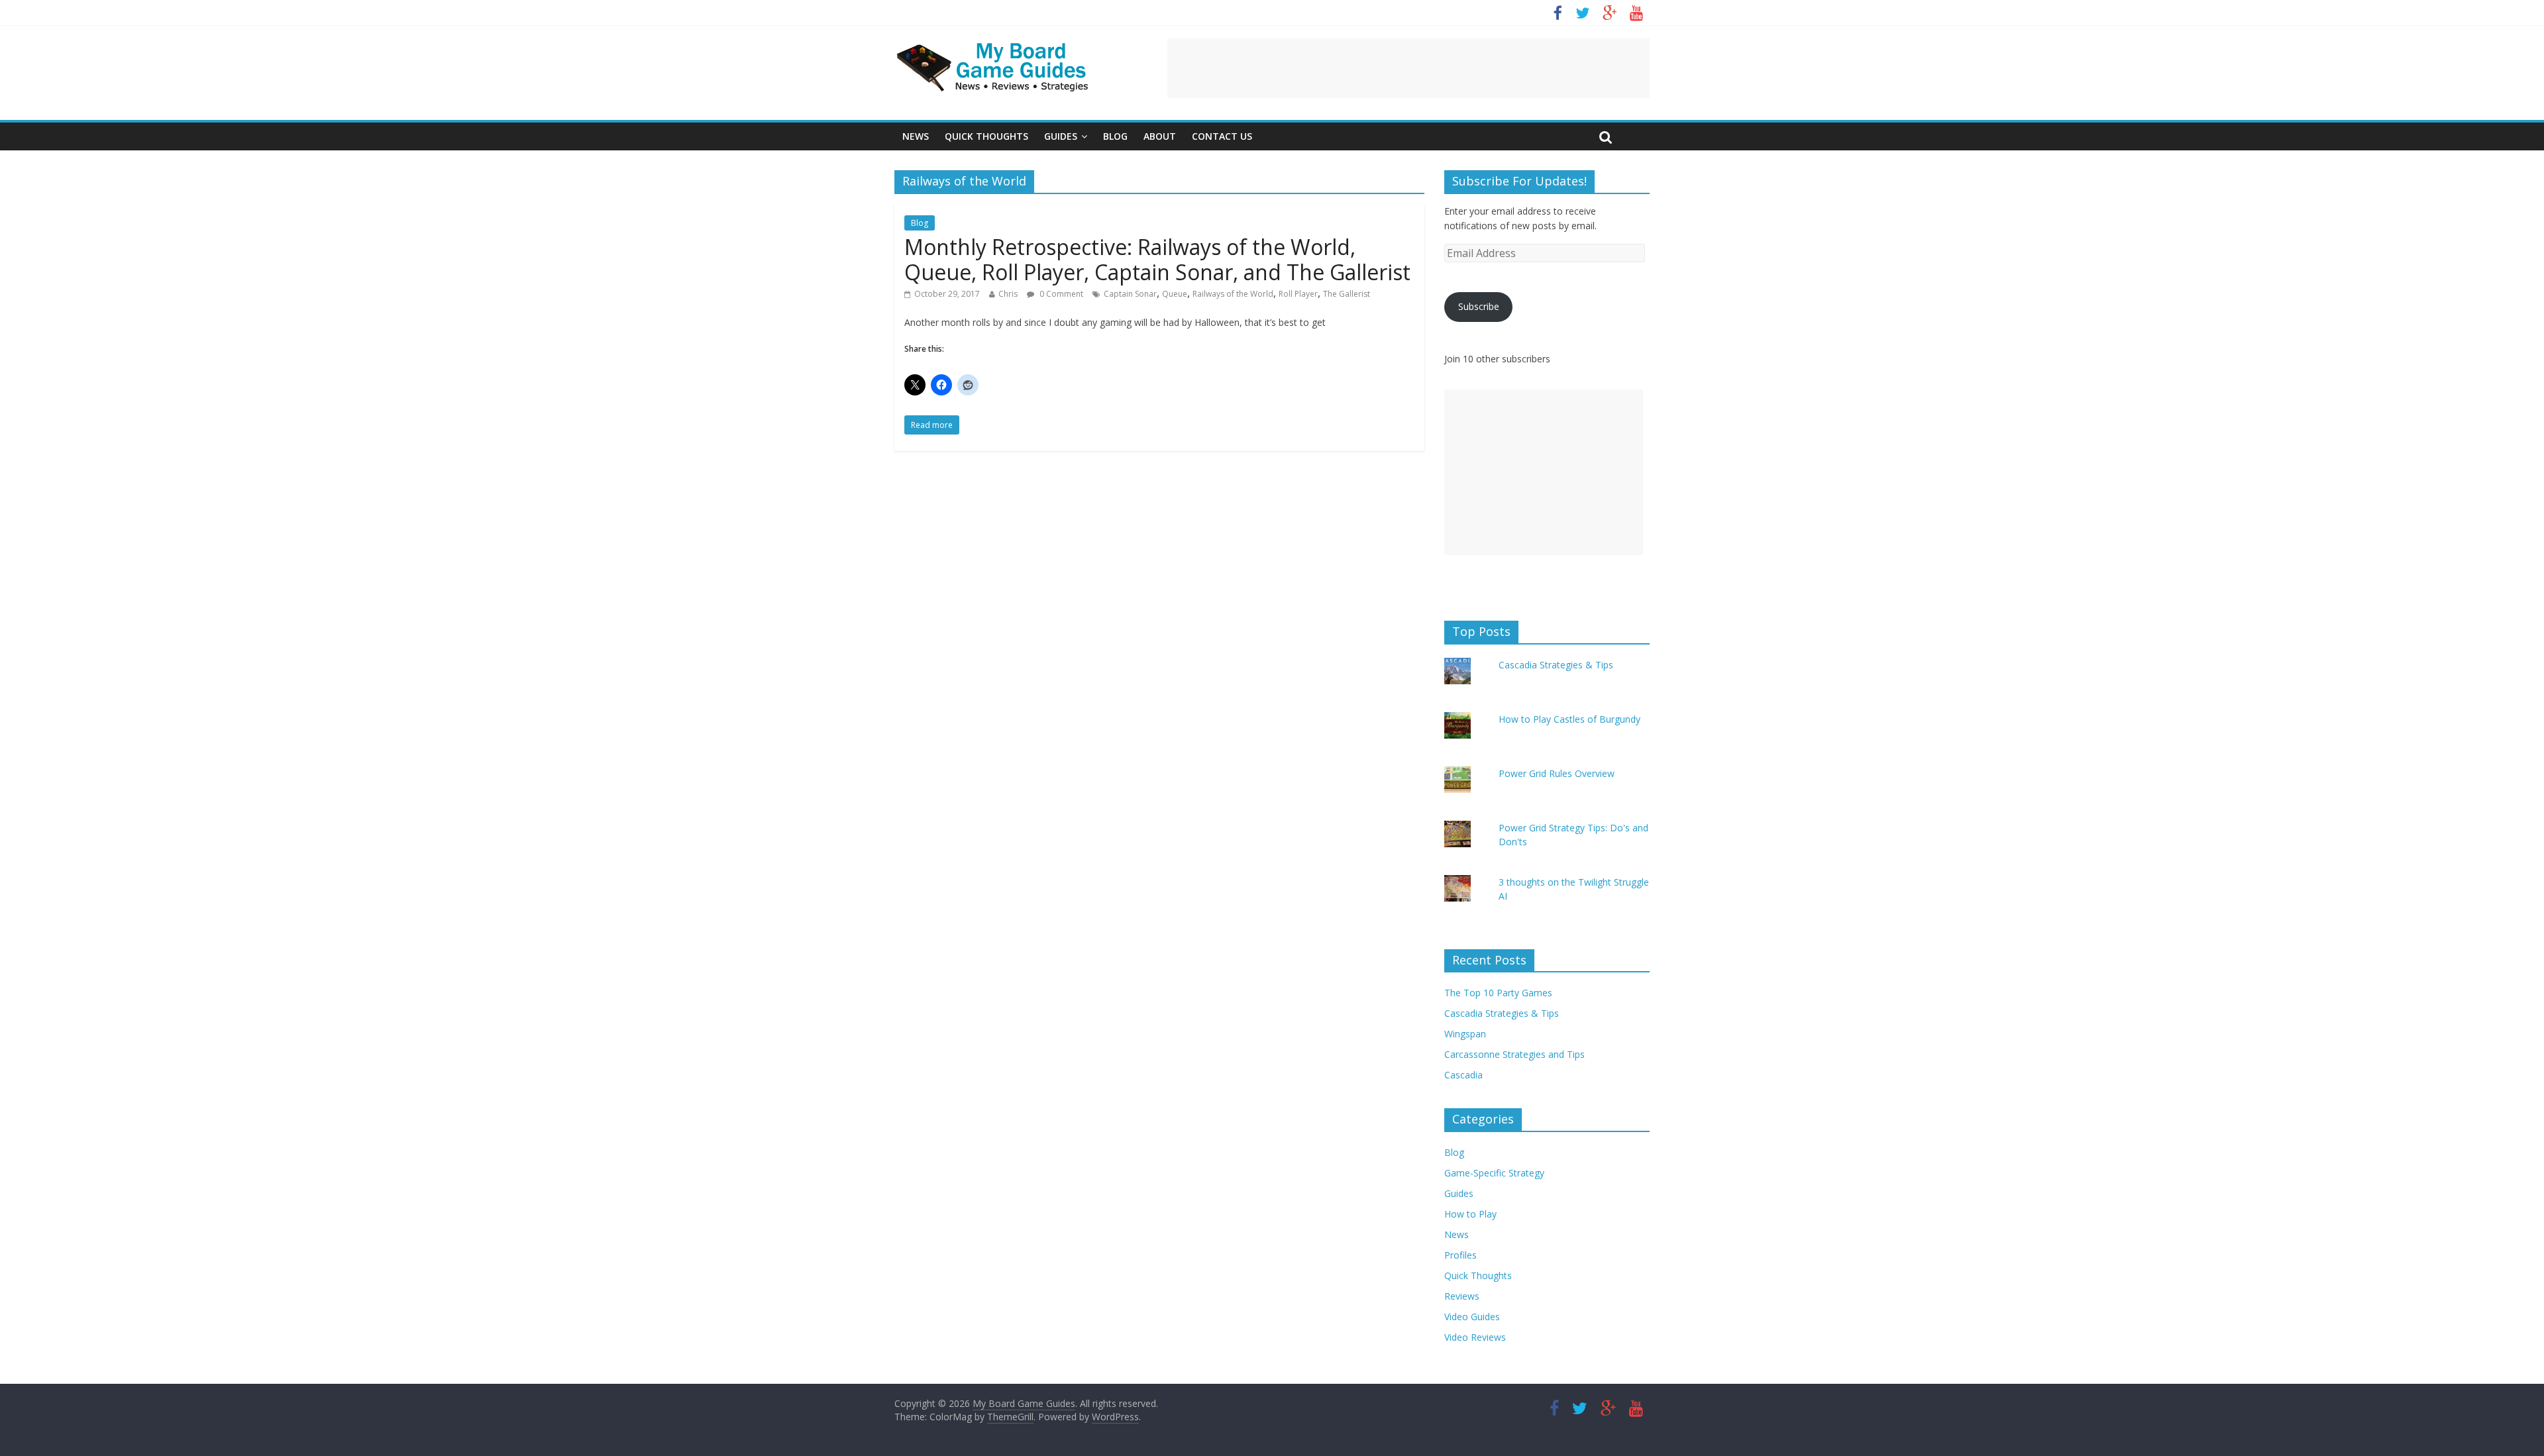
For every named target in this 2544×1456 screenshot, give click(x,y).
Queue (1175, 294)
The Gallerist (1347, 294)
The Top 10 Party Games (1498, 993)
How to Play (1470, 1214)
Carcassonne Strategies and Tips (1514, 1054)
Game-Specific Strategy (1494, 1173)
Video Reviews (1475, 1337)
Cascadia (1463, 1075)
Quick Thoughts (986, 136)
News (916, 136)
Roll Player (1298, 294)
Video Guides (1472, 1317)
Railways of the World (1233, 294)
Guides (1061, 136)
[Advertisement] (1408, 68)
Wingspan (1465, 1034)
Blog (1115, 136)
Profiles (1460, 1255)
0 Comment (1060, 294)
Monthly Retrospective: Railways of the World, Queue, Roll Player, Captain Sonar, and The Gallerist (1157, 259)
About (1160, 136)
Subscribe (1479, 306)
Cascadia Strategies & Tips (1556, 665)
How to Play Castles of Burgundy (1569, 719)
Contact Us (1222, 136)
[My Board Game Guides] (994, 46)
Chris (1008, 294)
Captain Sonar (1130, 294)
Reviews (1462, 1296)
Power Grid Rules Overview (1557, 773)
